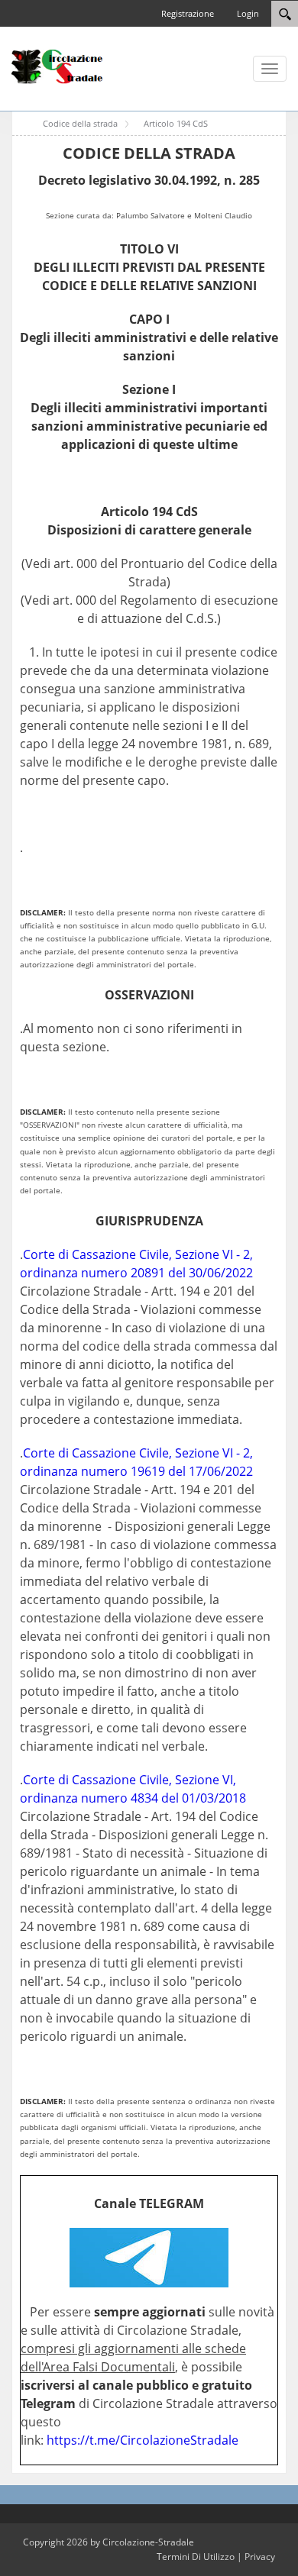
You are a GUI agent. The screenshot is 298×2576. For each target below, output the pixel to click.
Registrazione (188, 13)
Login (248, 13)
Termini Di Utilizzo (196, 2557)
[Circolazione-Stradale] (57, 66)
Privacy (260, 2557)
